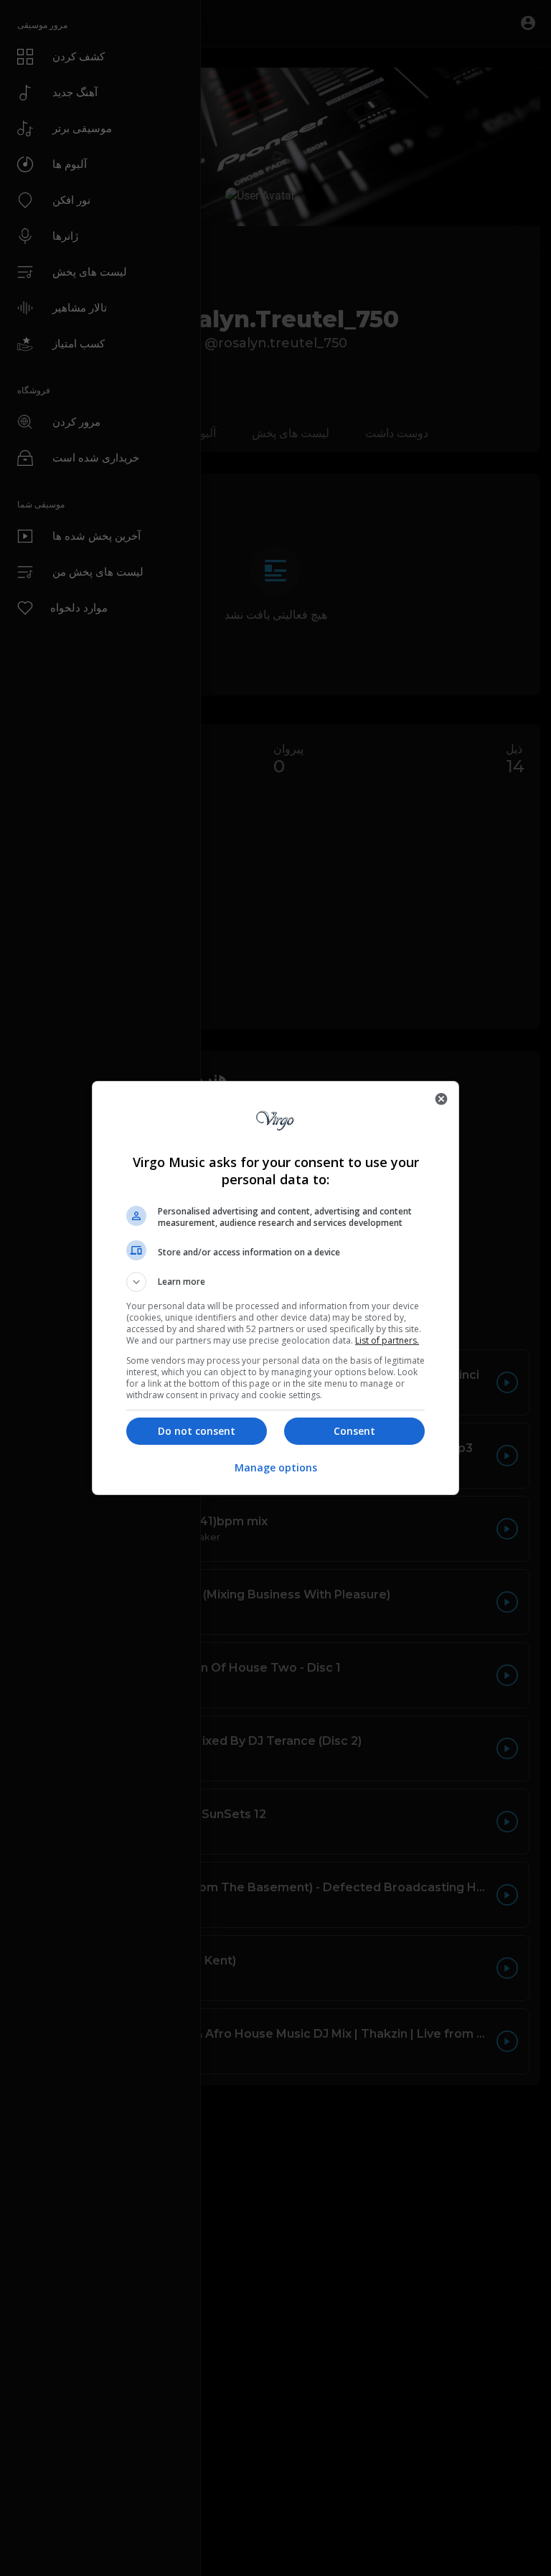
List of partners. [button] (387, 1340)
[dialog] (275, 1288)
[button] (275, 1282)
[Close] (441, 1099)
